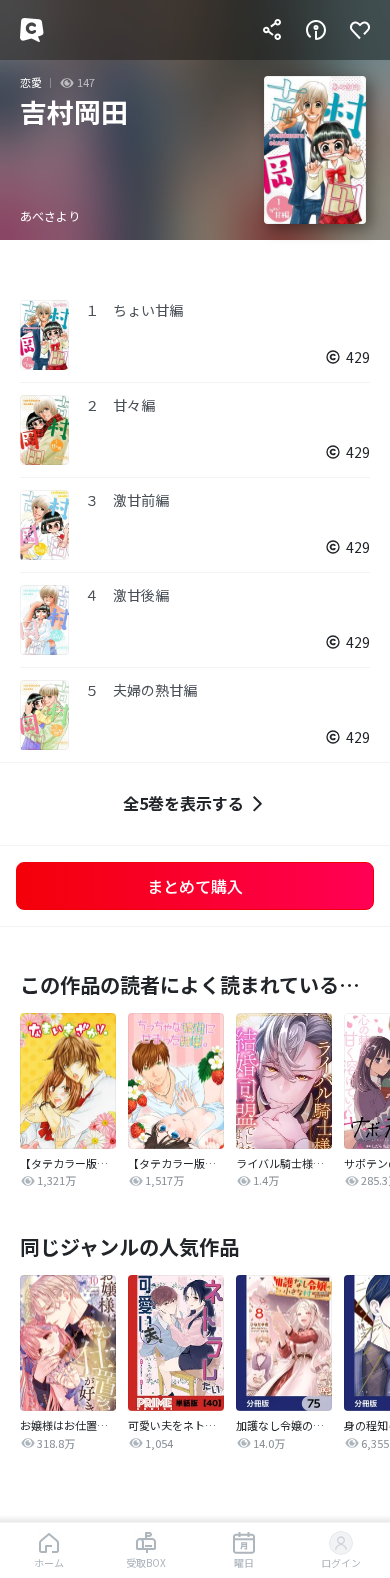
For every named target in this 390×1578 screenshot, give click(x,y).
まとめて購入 (195, 886)
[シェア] (272, 30)
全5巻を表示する (183, 803)
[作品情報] (316, 30)
